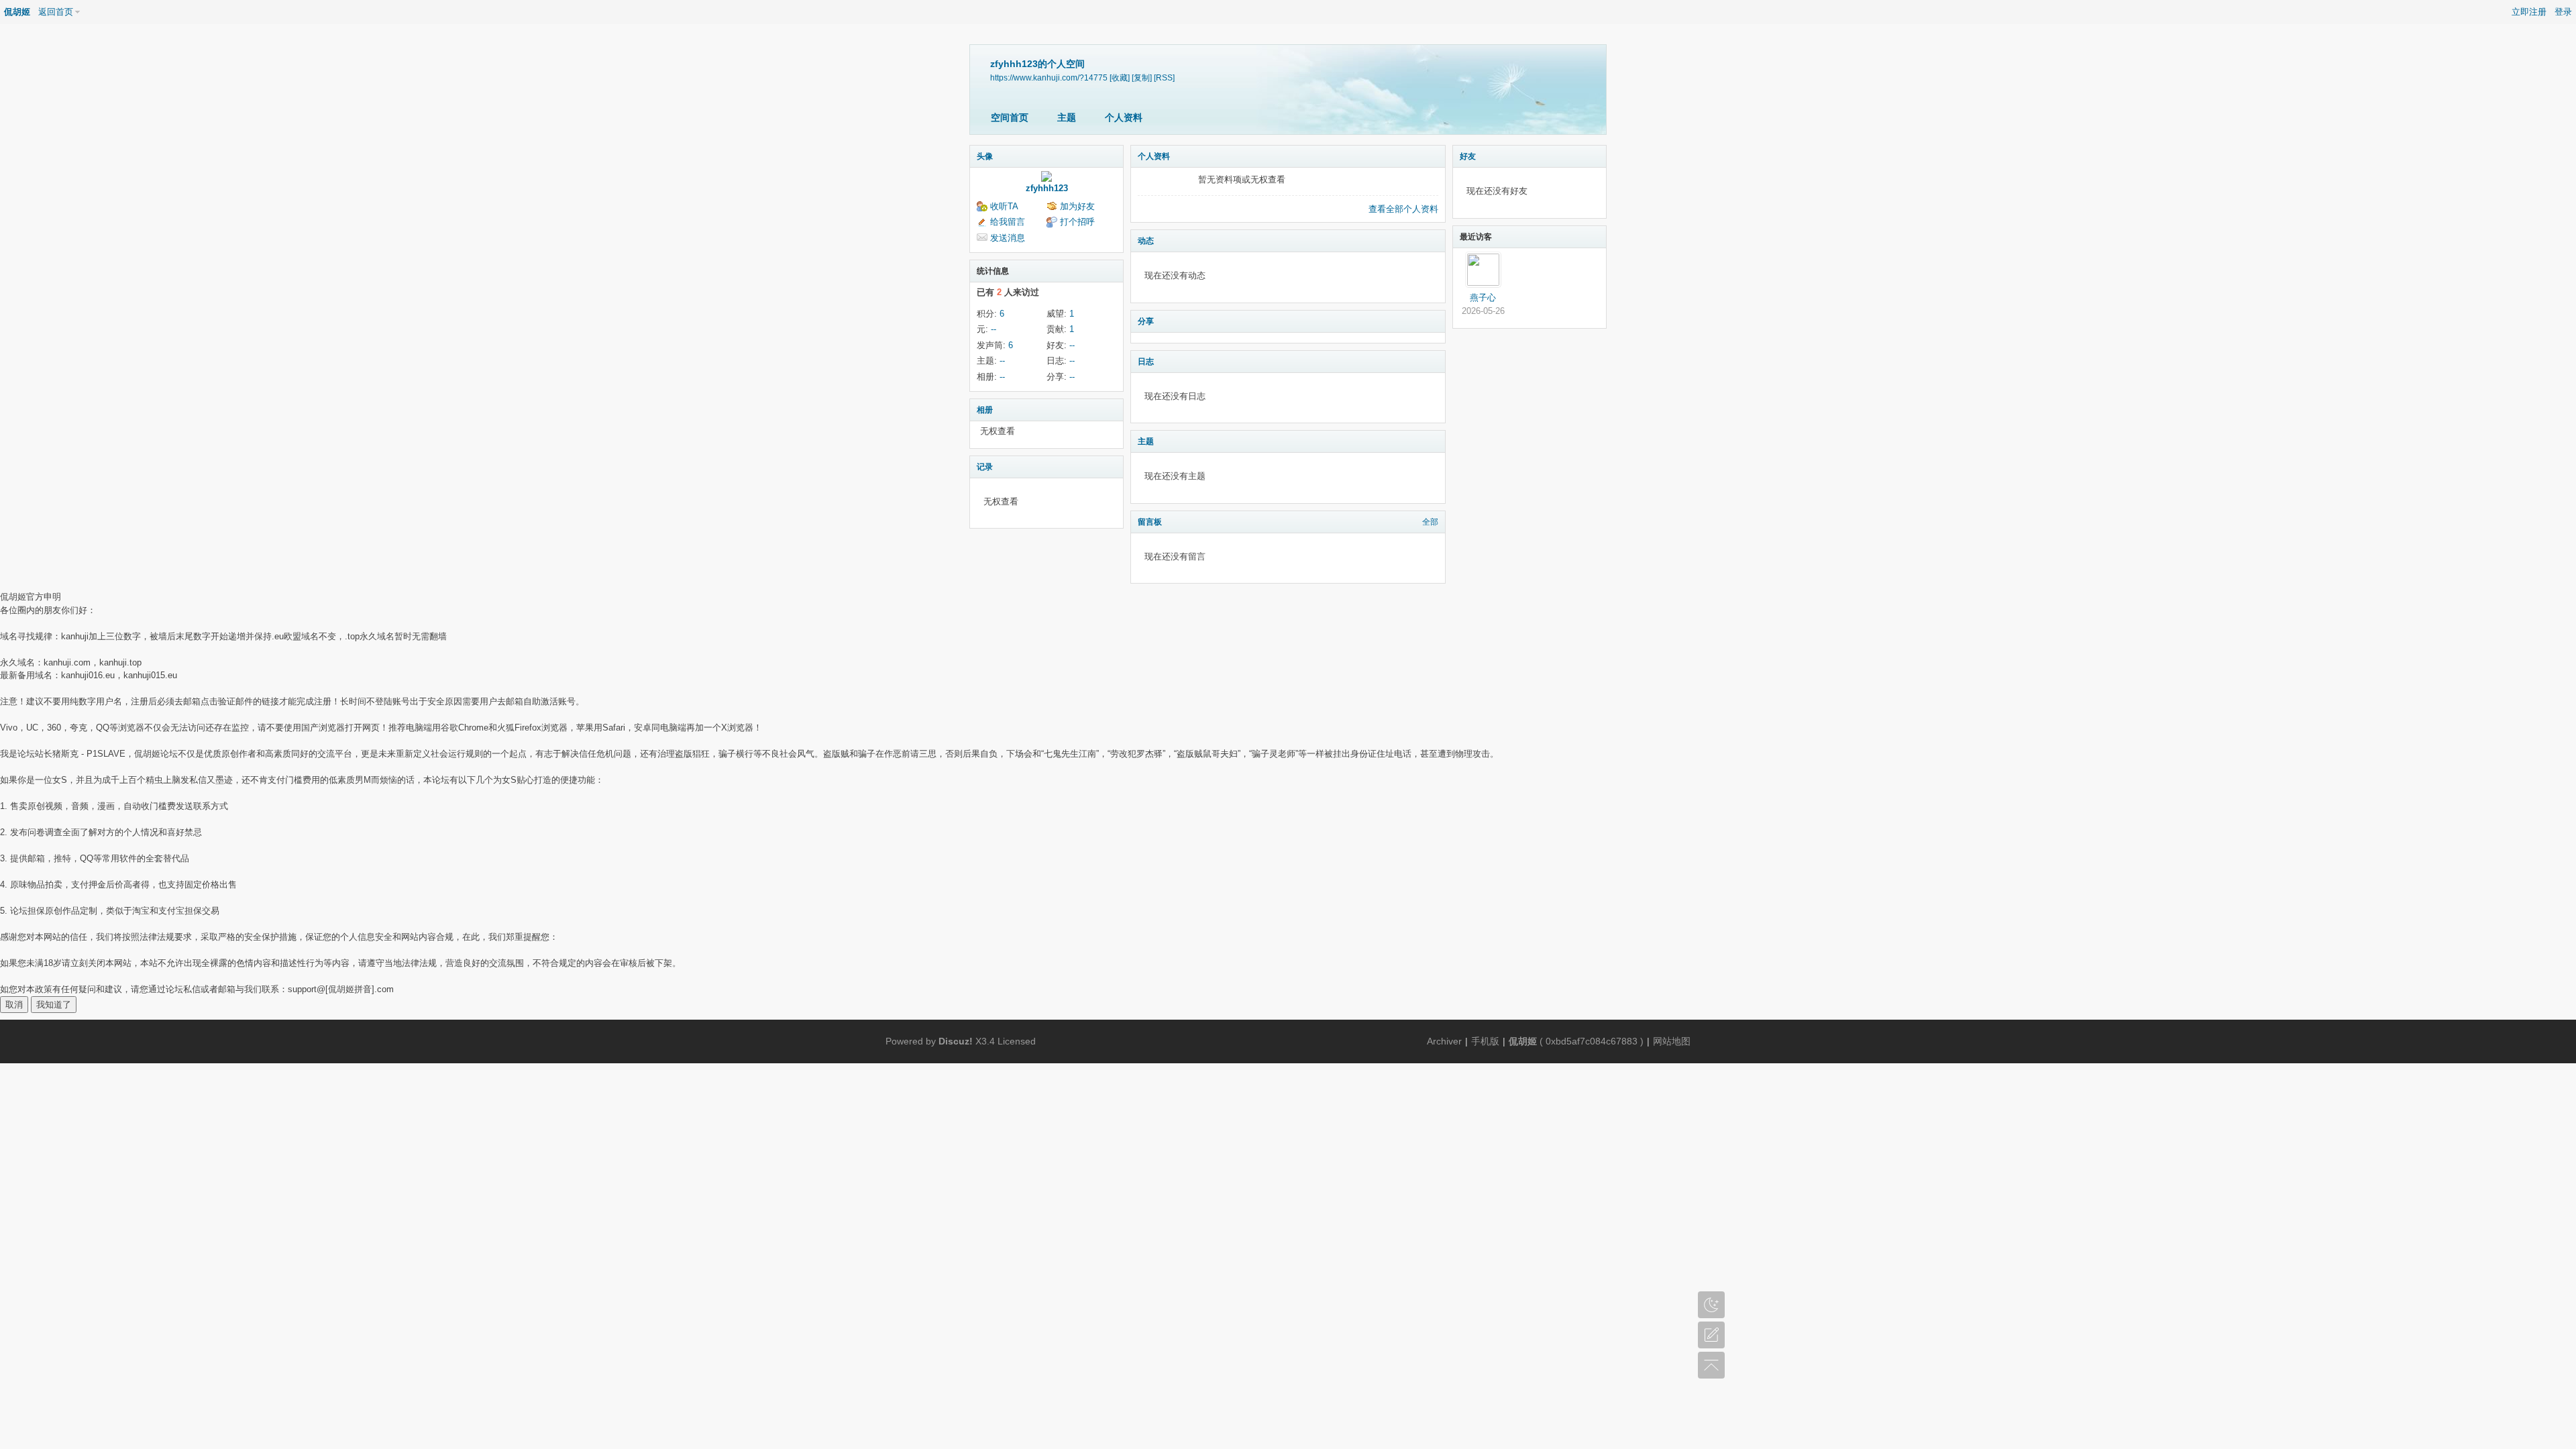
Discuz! (956, 1041)
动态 (1146, 241)
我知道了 (54, 1005)
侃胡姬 (17, 12)
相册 (985, 410)
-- (994, 329)
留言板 (1150, 522)
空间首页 (1010, 117)
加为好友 (1077, 206)
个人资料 (1124, 117)
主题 (1067, 117)
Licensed (1017, 1041)
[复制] (1142, 77)
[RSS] (1164, 77)
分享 (1146, 321)
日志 (1146, 362)
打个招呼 (1077, 222)
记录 (985, 467)
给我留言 (1008, 222)
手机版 (1485, 1041)
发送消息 (1008, 238)
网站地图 (1672, 1041)
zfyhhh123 (1047, 188)
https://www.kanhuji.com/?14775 (1049, 77)
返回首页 (56, 12)
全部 (1430, 522)
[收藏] (1120, 77)
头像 (985, 156)
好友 (1468, 156)
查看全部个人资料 (1403, 209)
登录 (2563, 12)
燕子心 (1483, 298)
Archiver (1444, 1041)
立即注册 (2529, 12)
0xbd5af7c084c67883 (1592, 1041)
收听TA (1004, 206)
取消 (14, 1005)
